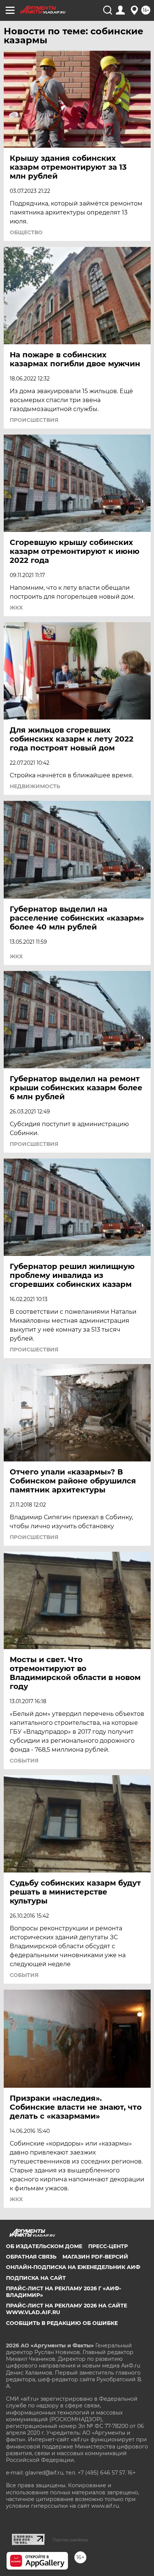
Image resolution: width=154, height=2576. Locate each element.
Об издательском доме (44, 2246)
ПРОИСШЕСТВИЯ (34, 420)
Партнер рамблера (70, 2540)
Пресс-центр (108, 2246)
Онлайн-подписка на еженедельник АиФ (73, 2267)
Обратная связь (31, 2257)
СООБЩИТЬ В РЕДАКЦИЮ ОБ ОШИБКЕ (62, 2323)
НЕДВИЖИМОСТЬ (35, 786)
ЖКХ (16, 608)
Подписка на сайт (36, 2278)
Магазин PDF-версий (95, 2257)
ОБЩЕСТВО (26, 232)
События (24, 1761)
